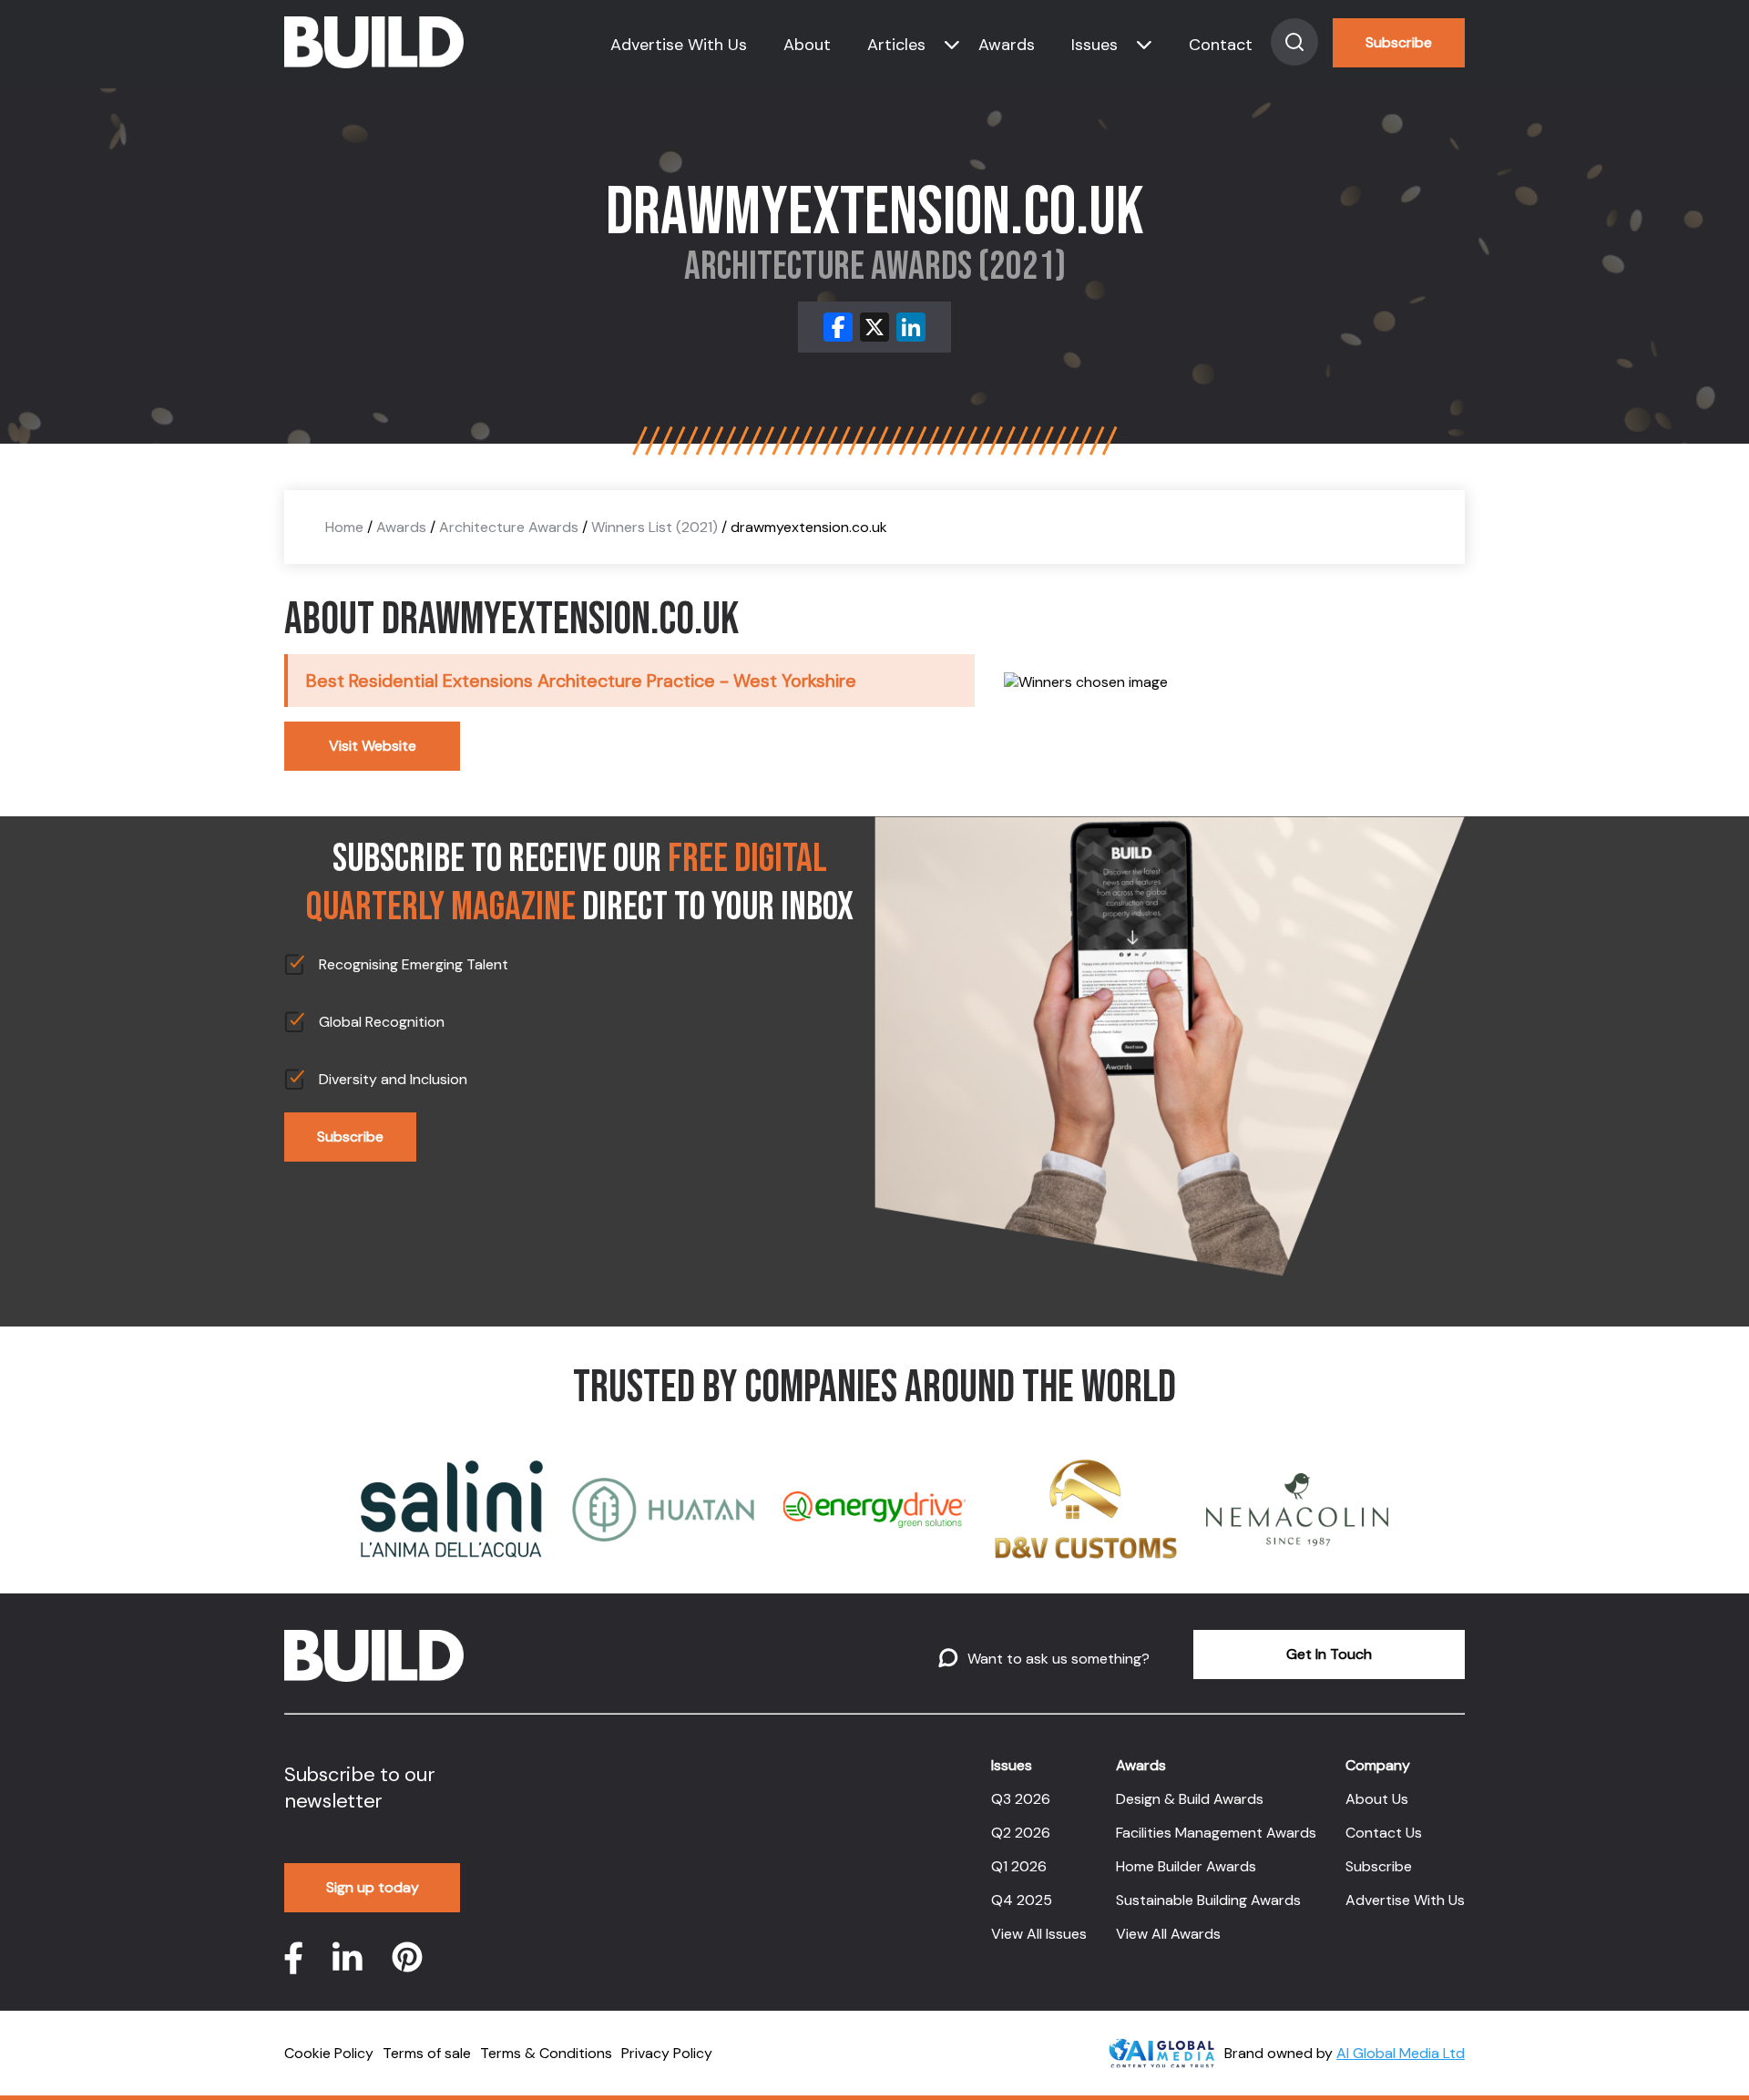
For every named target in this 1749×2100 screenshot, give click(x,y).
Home (344, 527)
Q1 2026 (1019, 1866)
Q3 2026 (1021, 1799)
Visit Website (373, 746)
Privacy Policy (667, 2053)
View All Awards (1168, 1934)
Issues (1094, 45)
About (807, 45)
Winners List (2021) (655, 527)
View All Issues (1039, 1934)
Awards (1007, 45)
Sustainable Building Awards (1208, 1900)
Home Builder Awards (1186, 1866)
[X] (874, 327)
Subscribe (1399, 42)
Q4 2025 (1022, 1900)
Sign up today (373, 1887)
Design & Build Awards (1190, 1799)
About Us (1377, 1799)
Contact (1221, 45)
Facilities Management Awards (1216, 1833)
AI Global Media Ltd (1401, 2053)
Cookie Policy (329, 2053)
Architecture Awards (509, 527)
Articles (896, 45)
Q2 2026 (1021, 1833)
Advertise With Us (679, 45)
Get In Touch (1329, 1654)
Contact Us (1384, 1833)
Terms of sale (427, 2053)
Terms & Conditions (546, 2053)
